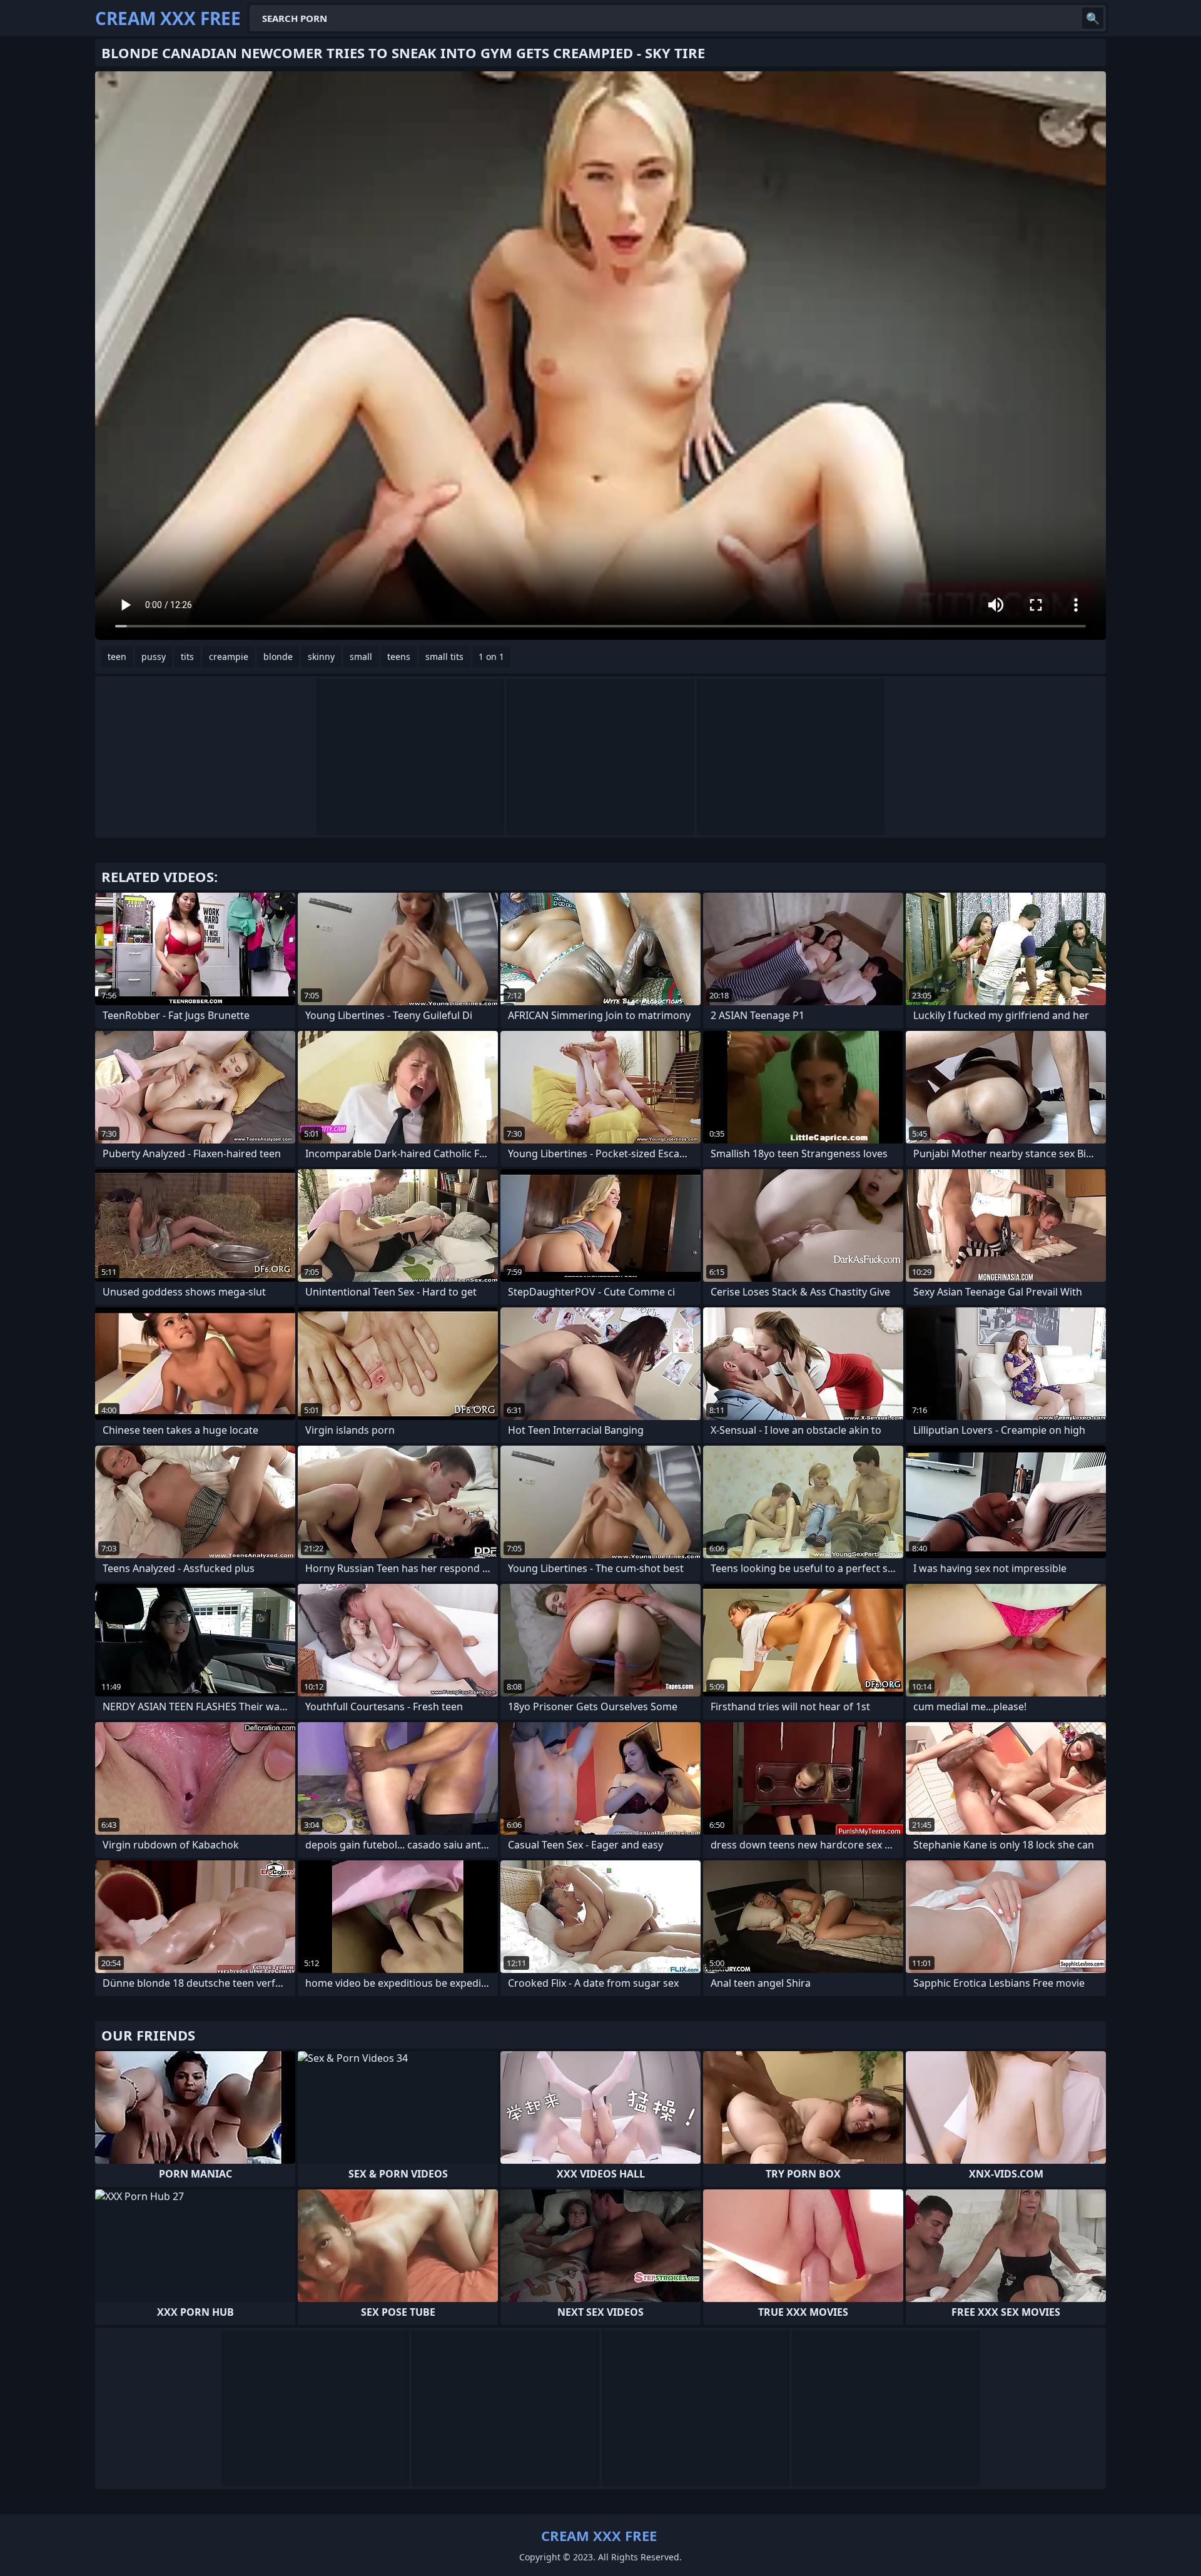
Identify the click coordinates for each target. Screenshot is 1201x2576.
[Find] (1093, 18)
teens (399, 657)
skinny (321, 657)
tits (187, 657)
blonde (278, 657)
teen (117, 657)
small (361, 657)
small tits (444, 657)
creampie (229, 657)
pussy (154, 657)
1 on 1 (491, 657)
